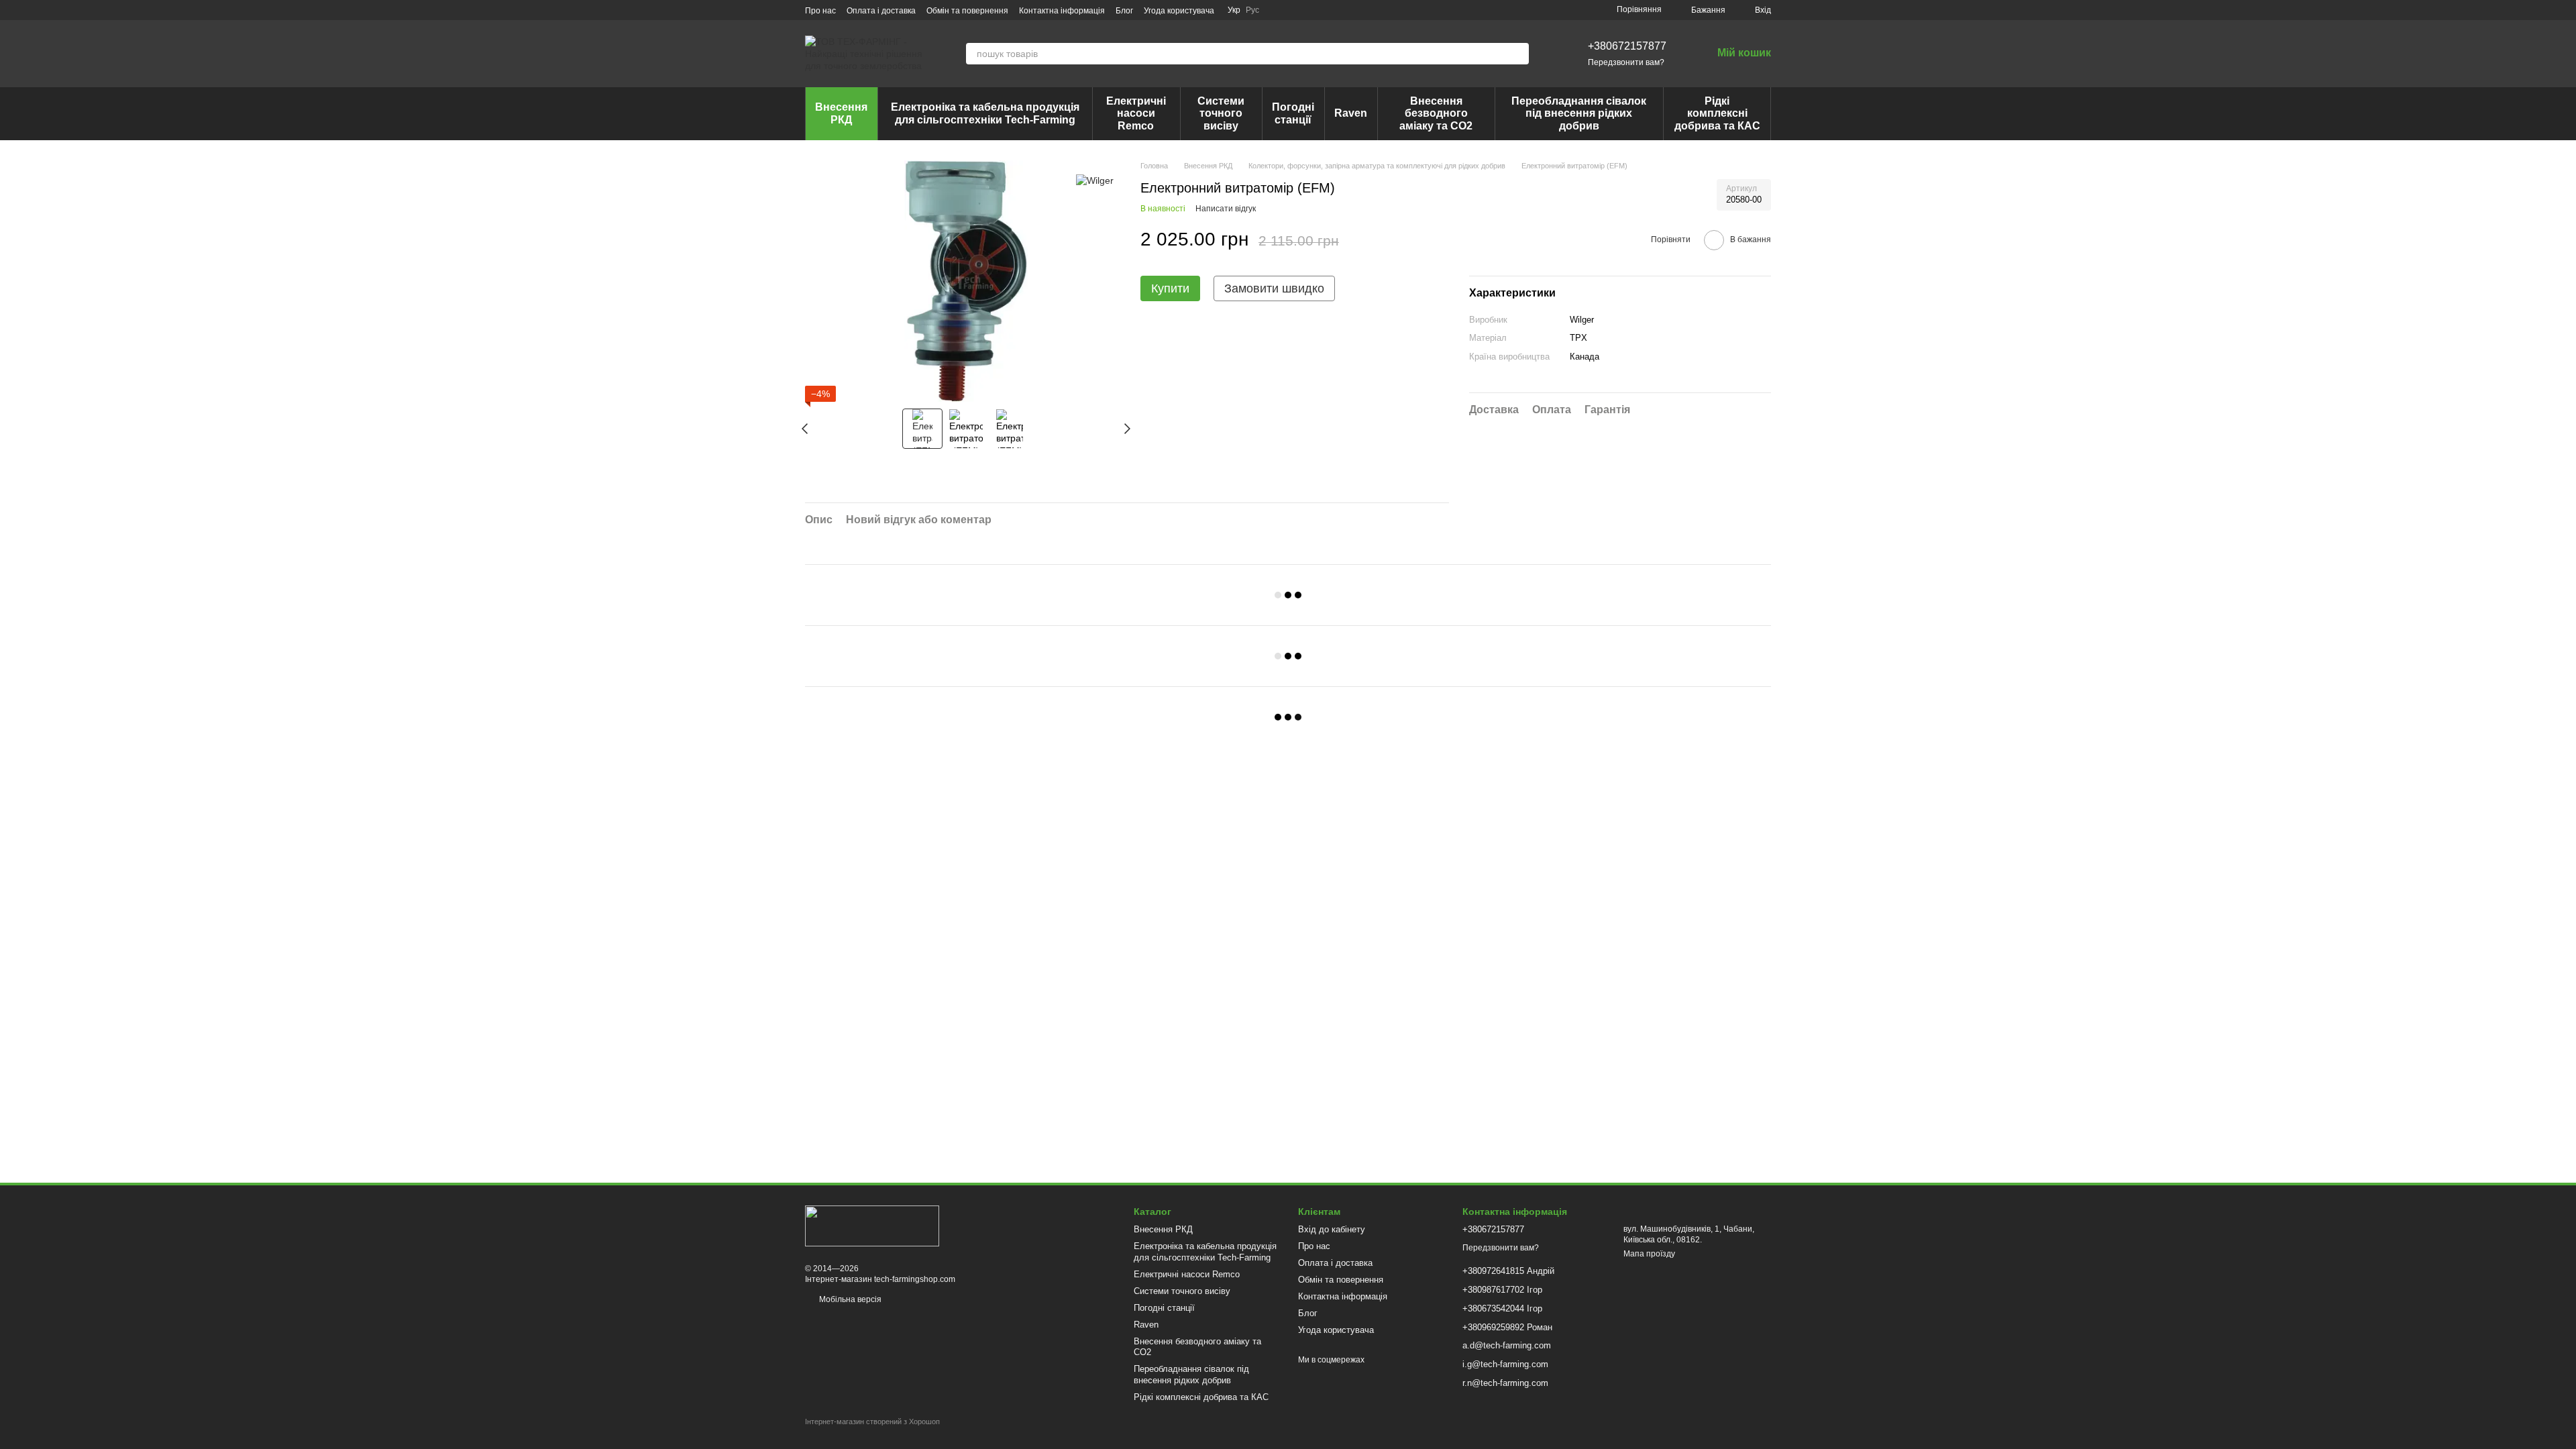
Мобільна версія (849, 1299)
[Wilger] (1095, 180)
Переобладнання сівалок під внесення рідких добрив (1579, 113)
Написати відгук (1226, 209)
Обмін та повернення (967, 11)
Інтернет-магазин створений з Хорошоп (872, 1421)
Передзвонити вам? (1626, 62)
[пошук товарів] (1518, 54)
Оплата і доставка (881, 11)
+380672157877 (1627, 46)
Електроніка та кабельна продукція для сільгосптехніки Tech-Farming (985, 113)
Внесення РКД (841, 113)
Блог (1124, 11)
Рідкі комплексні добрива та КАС (1717, 113)
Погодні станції (1293, 113)
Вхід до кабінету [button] (1332, 1229)
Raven (1351, 113)
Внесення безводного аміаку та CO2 (1436, 113)
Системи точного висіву (1221, 113)
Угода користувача (1179, 11)
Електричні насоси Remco (1136, 113)
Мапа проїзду (1649, 1254)
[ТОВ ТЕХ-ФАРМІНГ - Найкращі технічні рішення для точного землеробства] (872, 1226)
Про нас (820, 11)
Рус (1252, 10)
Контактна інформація (1062, 11)
